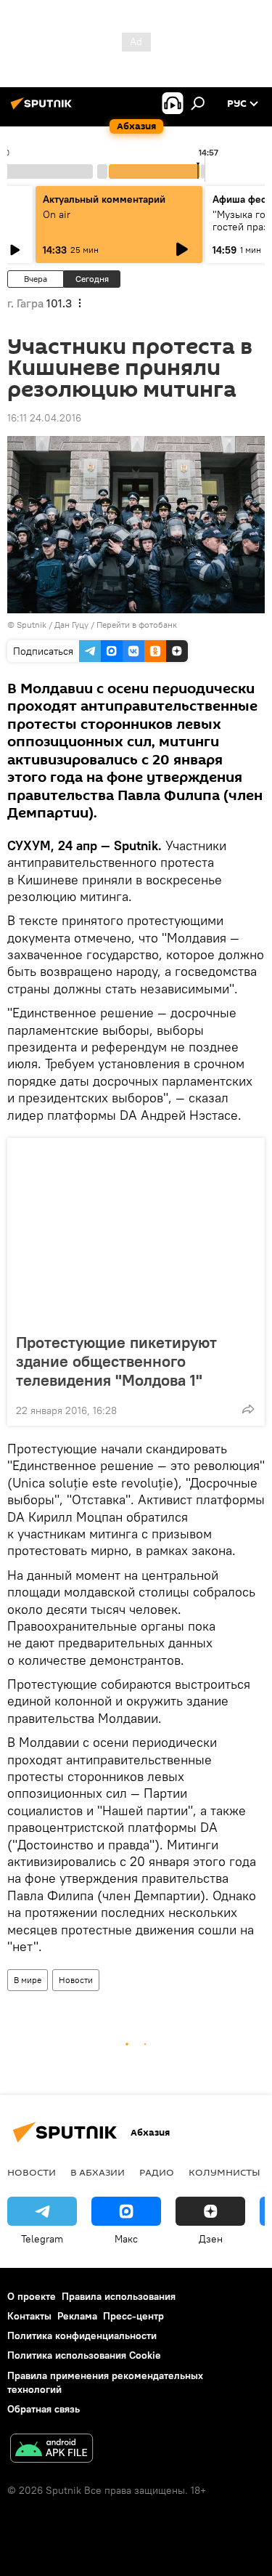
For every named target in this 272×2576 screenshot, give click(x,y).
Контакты (29, 2316)
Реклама (77, 2316)
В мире (28, 1980)
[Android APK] (51, 2450)
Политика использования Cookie (84, 2355)
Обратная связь (44, 2409)
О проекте (32, 2296)
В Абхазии (98, 2172)
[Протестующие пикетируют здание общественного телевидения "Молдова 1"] (136, 1231)
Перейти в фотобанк (137, 625)
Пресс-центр (133, 2316)
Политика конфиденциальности (82, 2335)
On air (57, 214)
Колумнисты (224, 2172)
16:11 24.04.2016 (44, 418)
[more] (248, 1409)
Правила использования (119, 2296)
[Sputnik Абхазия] (44, 109)
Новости (76, 1980)
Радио (157, 2172)
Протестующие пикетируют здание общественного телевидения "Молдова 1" (116, 1361)
